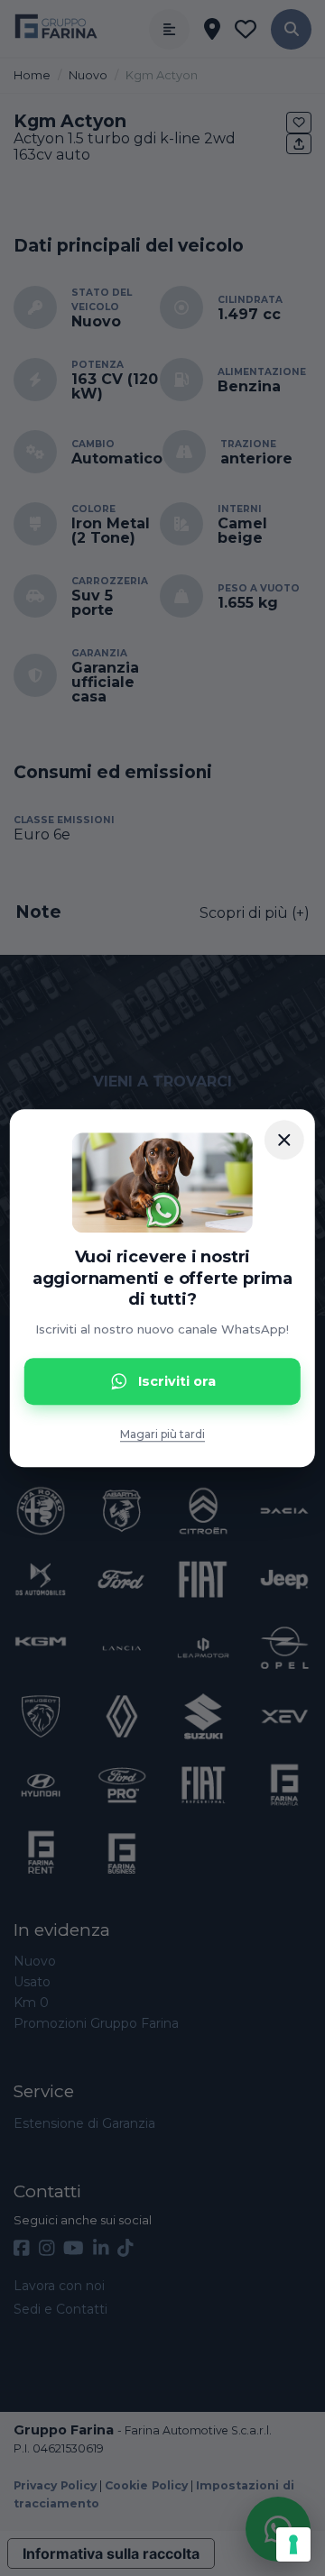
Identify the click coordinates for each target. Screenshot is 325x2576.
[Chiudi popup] (284, 1140)
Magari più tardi (162, 1434)
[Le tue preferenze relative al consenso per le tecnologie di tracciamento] (293, 2544)
